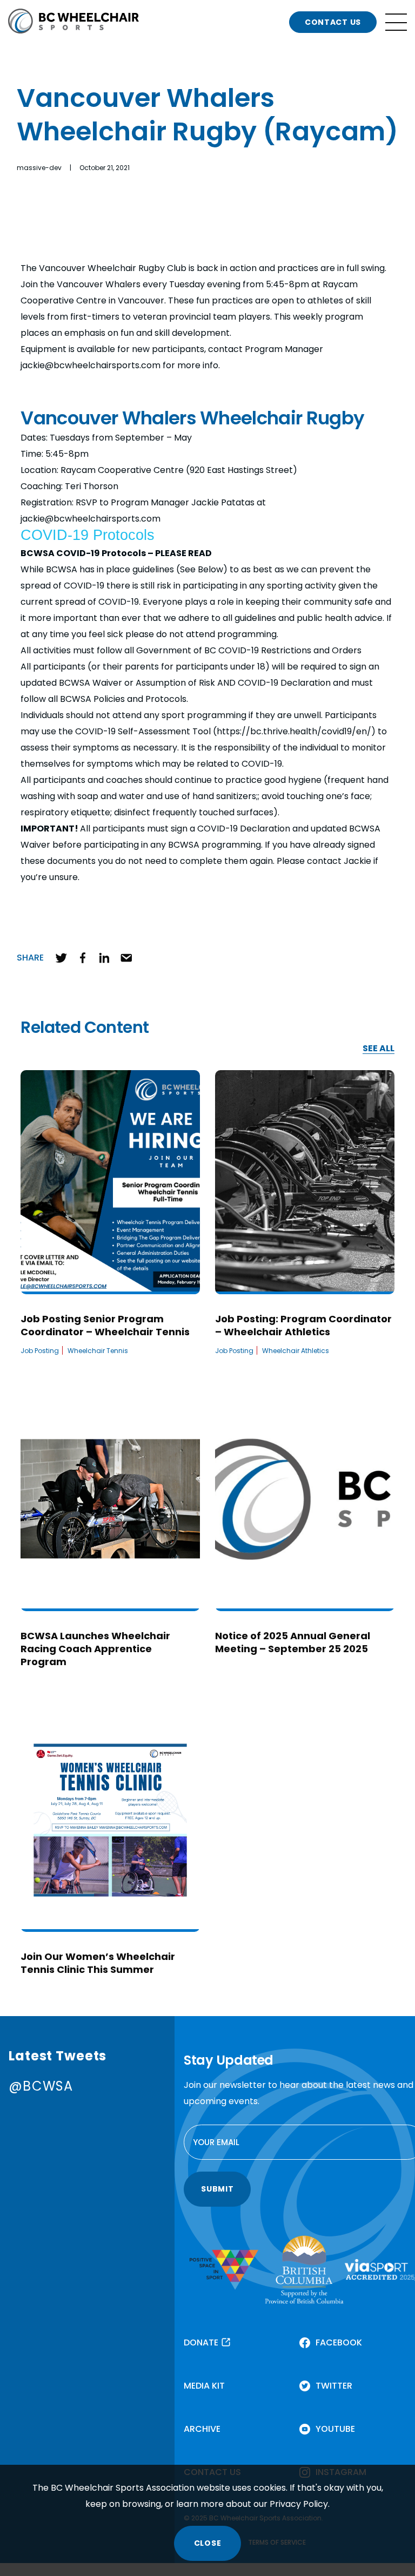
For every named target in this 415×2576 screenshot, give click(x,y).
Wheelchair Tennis (98, 1351)
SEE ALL (379, 1049)
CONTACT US (333, 22)
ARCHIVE (202, 2429)
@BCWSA (41, 2086)
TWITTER (334, 2386)
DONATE (201, 2342)
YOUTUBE (335, 2429)
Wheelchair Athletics (296, 1351)
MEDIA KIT (204, 2386)
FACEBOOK (339, 2342)
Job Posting (40, 1351)
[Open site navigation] (396, 22)
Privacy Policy (299, 2504)
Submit (217, 2189)
